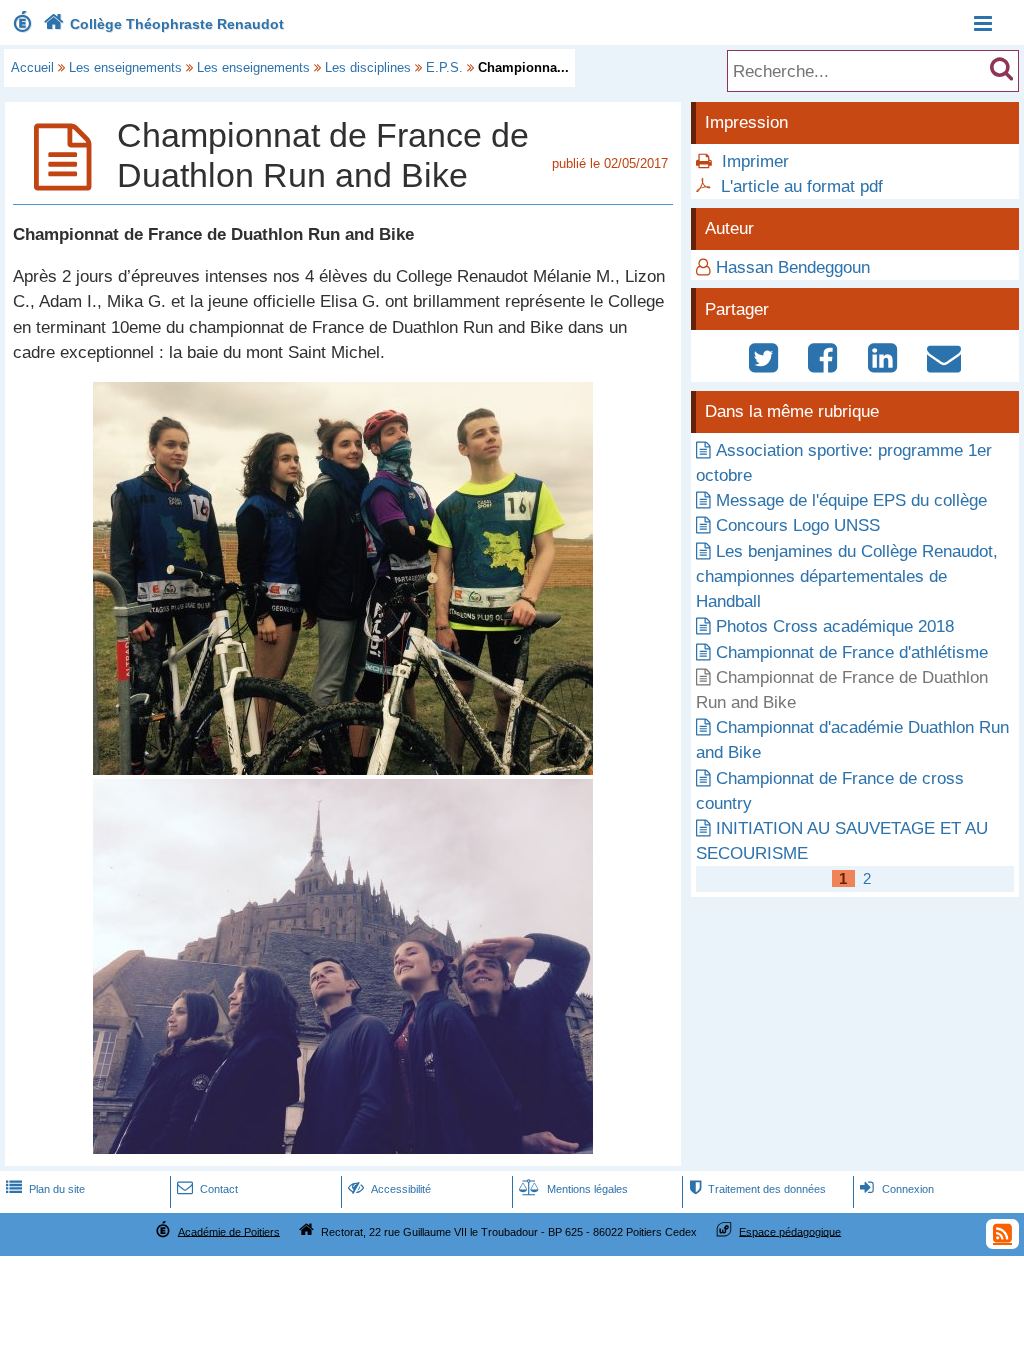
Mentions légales (573, 1189)
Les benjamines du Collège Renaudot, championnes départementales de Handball (847, 576)
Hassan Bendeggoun (793, 267)
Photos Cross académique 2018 (835, 626)
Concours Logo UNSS (798, 525)
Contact (207, 1189)
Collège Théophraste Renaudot (163, 24)
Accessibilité (389, 1189)
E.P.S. (444, 67)
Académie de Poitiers (229, 1231)
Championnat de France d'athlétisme (852, 652)
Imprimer (755, 161)
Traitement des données (758, 1189)
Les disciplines (368, 67)
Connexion (896, 1189)
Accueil (32, 67)
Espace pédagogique (790, 1231)
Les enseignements (125, 67)
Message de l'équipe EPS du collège (851, 500)
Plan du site (45, 1189)
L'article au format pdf (802, 186)
